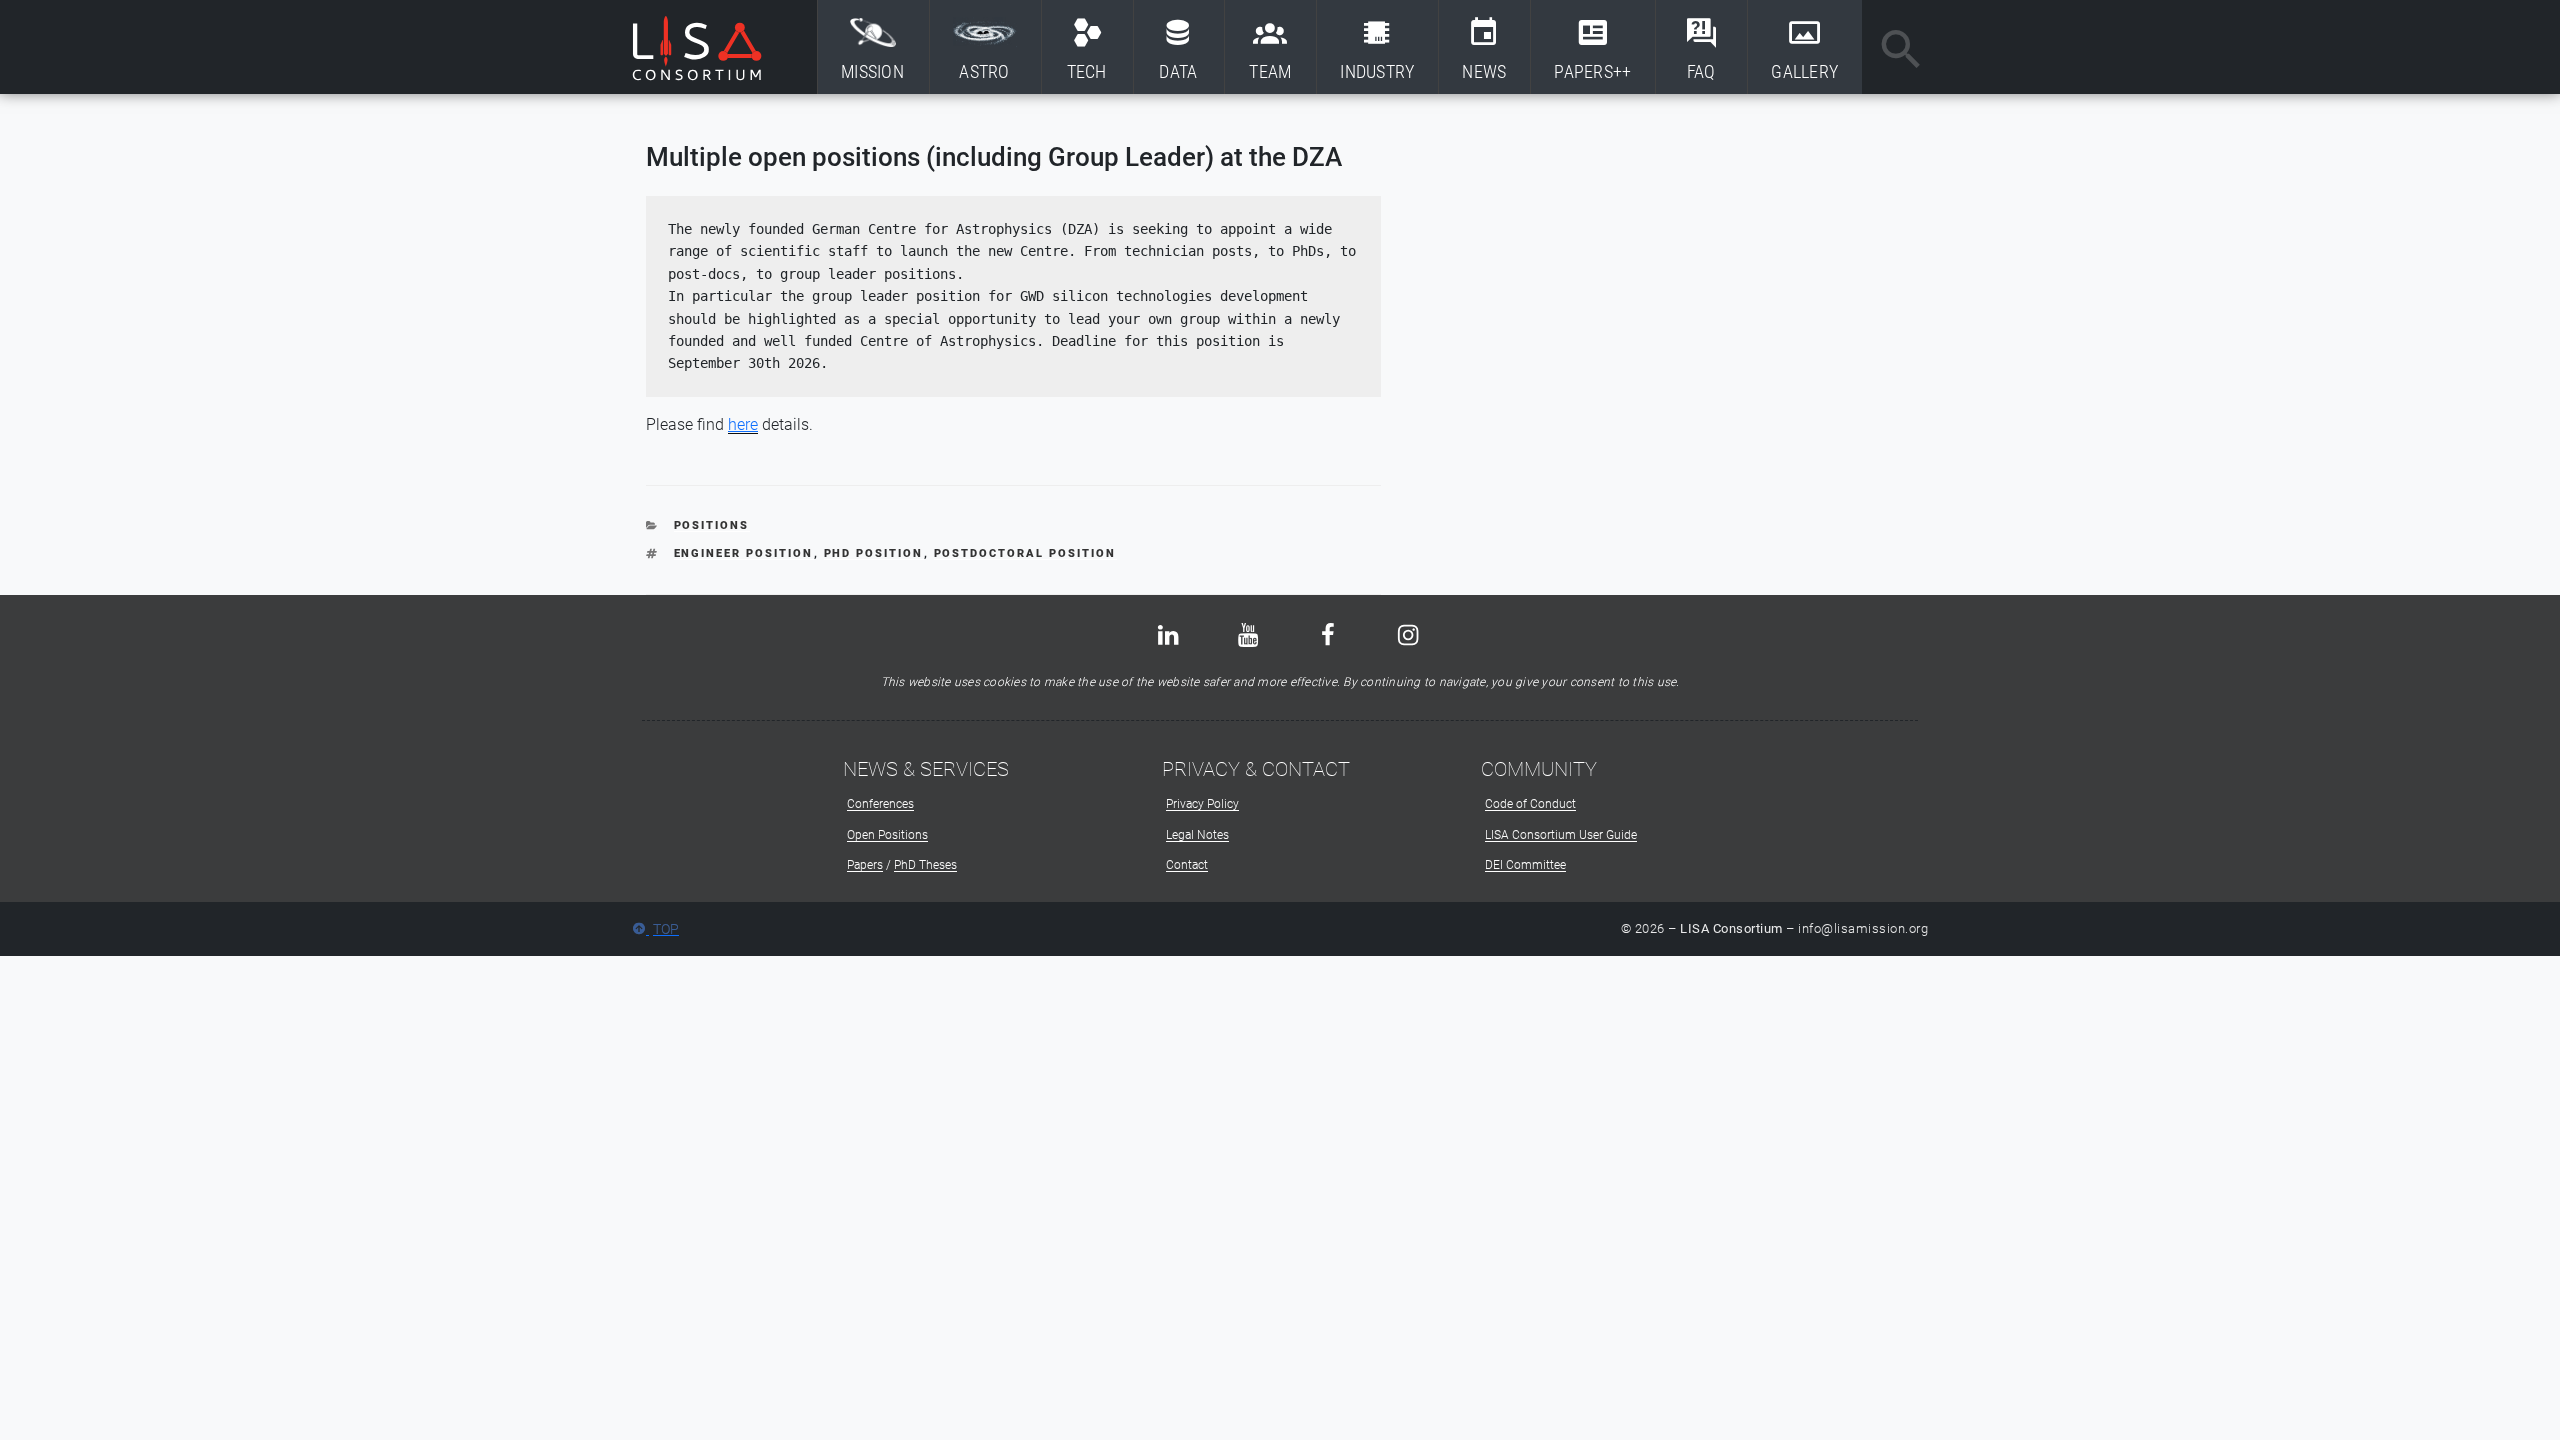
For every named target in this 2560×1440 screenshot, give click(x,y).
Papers (865, 865)
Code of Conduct (1530, 804)
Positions (712, 525)
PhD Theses (925, 865)
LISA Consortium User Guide (1561, 835)
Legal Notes (1197, 835)
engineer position (744, 553)
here (743, 424)
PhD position (874, 553)
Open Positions (887, 835)
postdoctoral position (1025, 553)
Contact (1187, 865)
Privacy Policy (1202, 804)
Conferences (880, 804)
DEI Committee (1525, 865)
